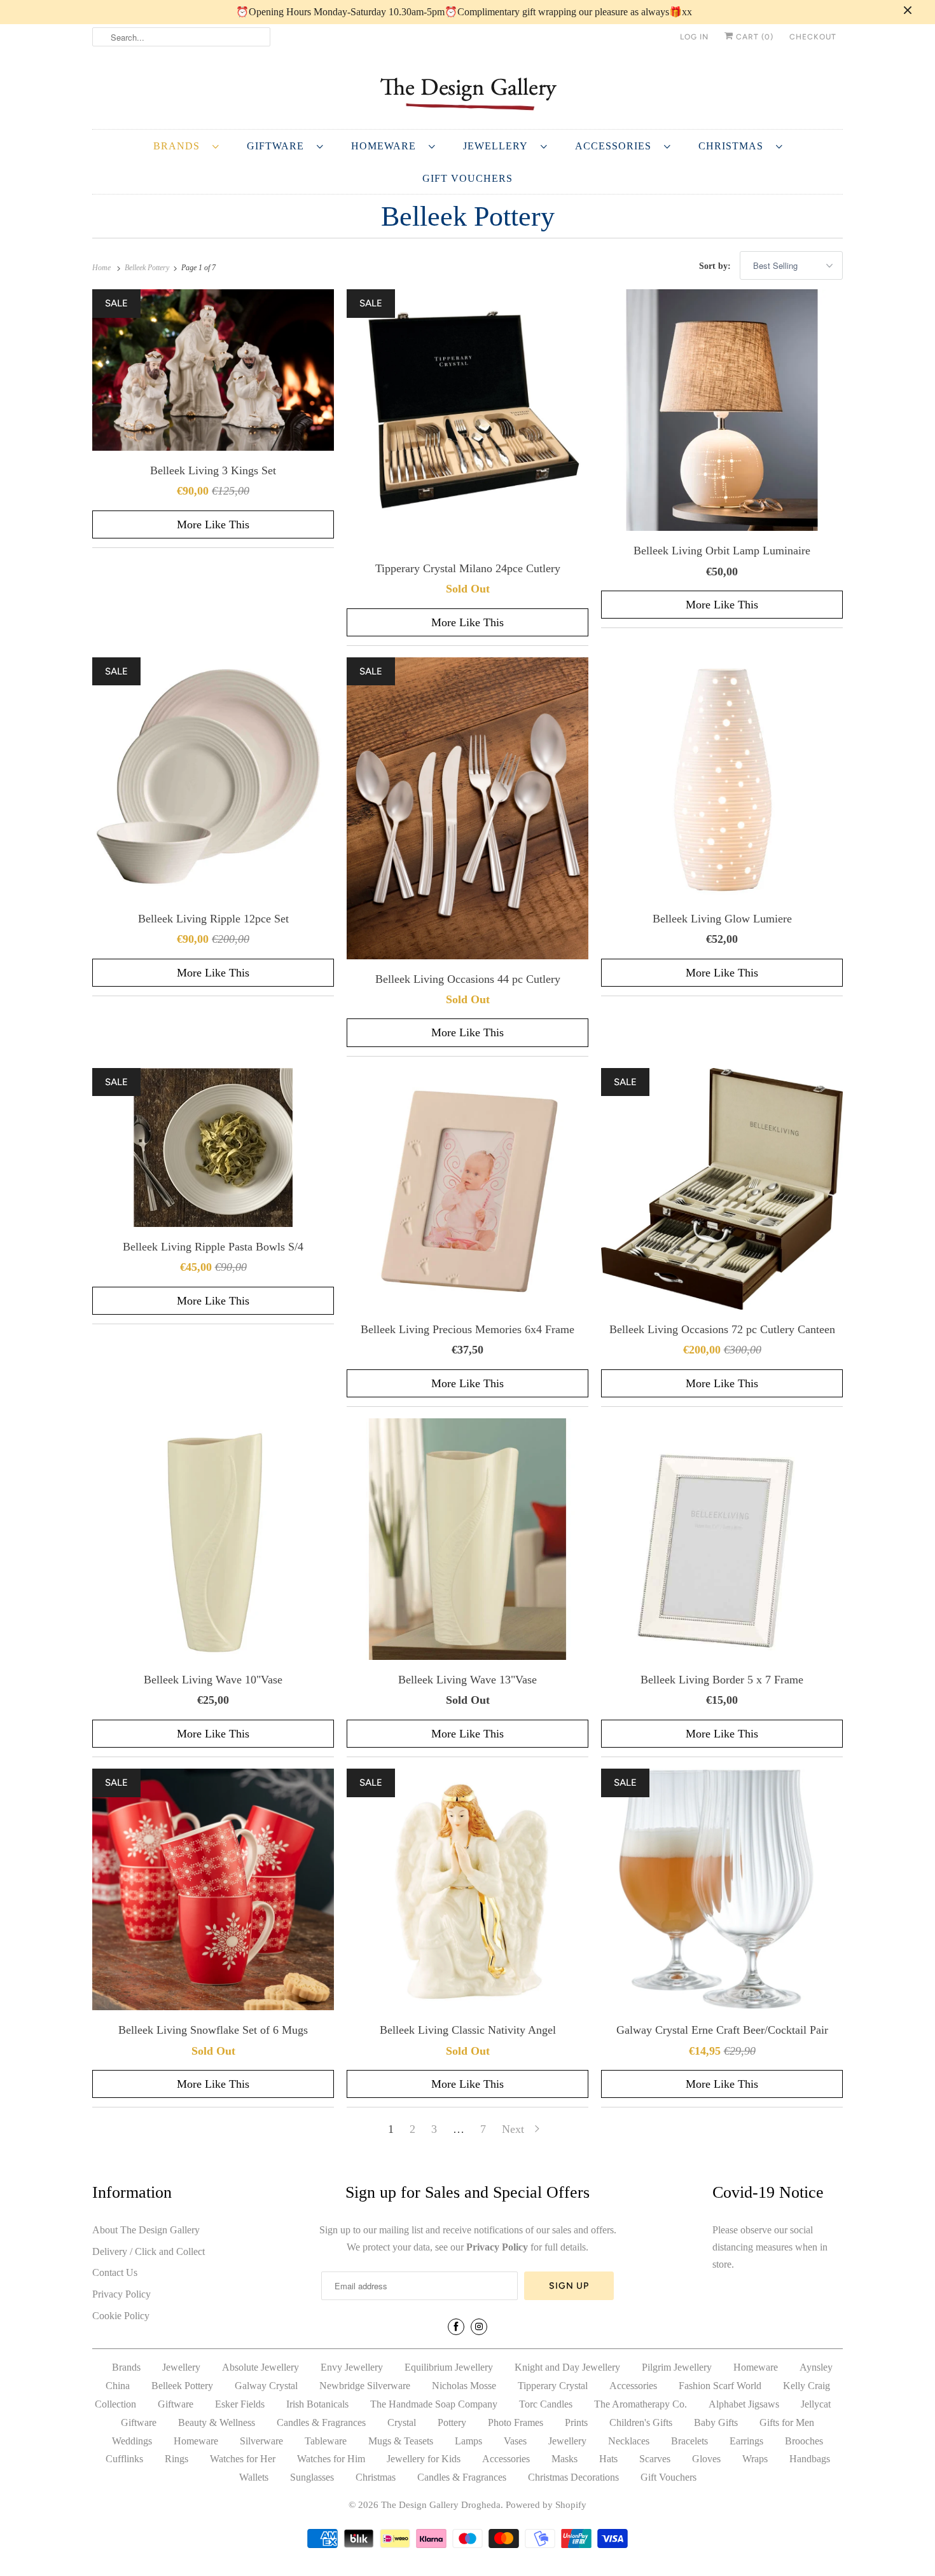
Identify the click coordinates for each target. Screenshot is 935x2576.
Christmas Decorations (573, 2477)
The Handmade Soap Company (434, 2404)
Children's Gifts (641, 2422)
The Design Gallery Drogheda (441, 2505)
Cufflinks (124, 2459)
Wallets (254, 2477)
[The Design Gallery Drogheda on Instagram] (479, 2327)
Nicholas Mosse (464, 2386)
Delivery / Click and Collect (149, 2251)
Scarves (655, 2459)
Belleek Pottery (468, 216)
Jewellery (499, 146)
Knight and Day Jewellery (567, 2367)
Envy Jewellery (352, 2367)
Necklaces (629, 2441)
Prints (576, 2422)
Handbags (810, 2459)
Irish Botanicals (317, 2404)
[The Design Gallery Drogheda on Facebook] (456, 2327)
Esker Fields (240, 2404)
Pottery (452, 2422)
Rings (177, 2459)
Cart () (753, 37)
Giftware (279, 146)
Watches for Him (331, 2459)
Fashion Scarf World (720, 2386)
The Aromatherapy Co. (641, 2404)
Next (515, 2129)
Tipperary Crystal (553, 2386)
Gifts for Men (787, 2422)
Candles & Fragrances (321, 2422)
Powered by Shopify (546, 2505)
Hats (608, 2459)
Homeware (387, 146)
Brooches (804, 2441)
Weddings (132, 2441)
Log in (694, 37)
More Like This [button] (213, 524)
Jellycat (816, 2404)
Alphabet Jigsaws (744, 2404)
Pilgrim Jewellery (677, 2367)
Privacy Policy (121, 2294)
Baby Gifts (716, 2422)
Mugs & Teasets (401, 2441)
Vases (515, 2441)
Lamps (468, 2441)
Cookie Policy (121, 2316)
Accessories (616, 146)
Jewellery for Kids (424, 2459)
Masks (564, 2459)
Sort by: (716, 266)
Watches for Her (243, 2459)
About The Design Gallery (146, 2230)
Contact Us (115, 2272)
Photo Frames (516, 2422)
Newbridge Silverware (365, 2386)
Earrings (746, 2441)
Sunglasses (312, 2477)
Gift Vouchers (468, 178)
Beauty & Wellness (217, 2422)
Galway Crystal (266, 2386)
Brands (180, 146)
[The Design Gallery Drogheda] (468, 92)
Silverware (261, 2441)
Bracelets (689, 2441)
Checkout (813, 37)
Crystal (402, 2422)
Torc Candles (546, 2404)
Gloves (706, 2459)
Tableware (326, 2441)
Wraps (755, 2459)
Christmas (734, 146)
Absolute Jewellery (260, 2367)
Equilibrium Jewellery (449, 2367)
